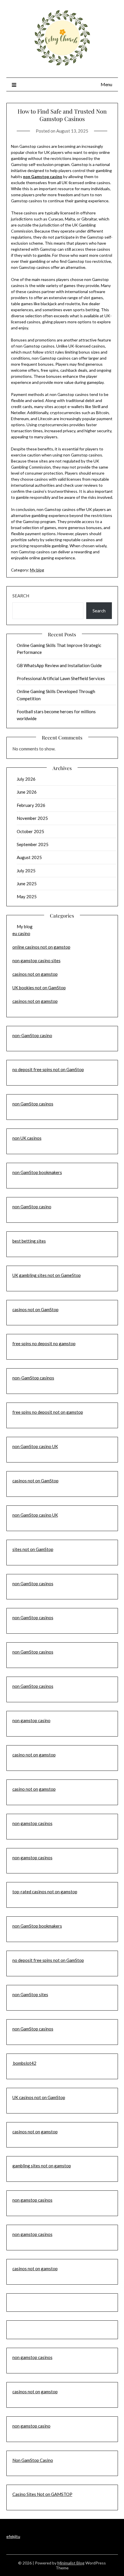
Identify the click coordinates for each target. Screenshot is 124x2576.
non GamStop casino (32, 1207)
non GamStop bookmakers (37, 1172)
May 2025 (27, 897)
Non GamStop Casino (33, 2460)
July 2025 (26, 871)
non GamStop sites (30, 1994)
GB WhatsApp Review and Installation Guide (59, 665)
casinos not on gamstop (35, 974)
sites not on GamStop (33, 1549)
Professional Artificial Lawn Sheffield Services (61, 678)
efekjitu (13, 2536)
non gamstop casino (31, 1720)
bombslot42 (24, 2063)
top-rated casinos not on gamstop (45, 1892)
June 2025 (27, 884)
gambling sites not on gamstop (42, 2166)
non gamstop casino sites (36, 960)
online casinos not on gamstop (41, 947)
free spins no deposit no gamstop (44, 1343)
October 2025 (30, 831)
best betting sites (29, 1241)
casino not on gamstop (34, 1755)
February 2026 (31, 805)
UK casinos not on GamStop (39, 2097)
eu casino (21, 933)
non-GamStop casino (32, 1035)
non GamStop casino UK (35, 1446)
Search (21, 596)
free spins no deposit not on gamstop (48, 1412)
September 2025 (33, 844)
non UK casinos (27, 1138)
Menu (106, 84)
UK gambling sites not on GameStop (47, 1275)
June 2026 (27, 792)
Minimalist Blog (71, 2563)
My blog (37, 570)
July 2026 (26, 779)
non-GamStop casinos (33, 1378)
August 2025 (29, 857)
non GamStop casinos (33, 1104)
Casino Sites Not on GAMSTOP (42, 2494)
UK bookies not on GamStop (39, 988)
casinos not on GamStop (35, 1309)
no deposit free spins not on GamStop (48, 1069)
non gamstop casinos (32, 1823)
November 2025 (32, 818)
